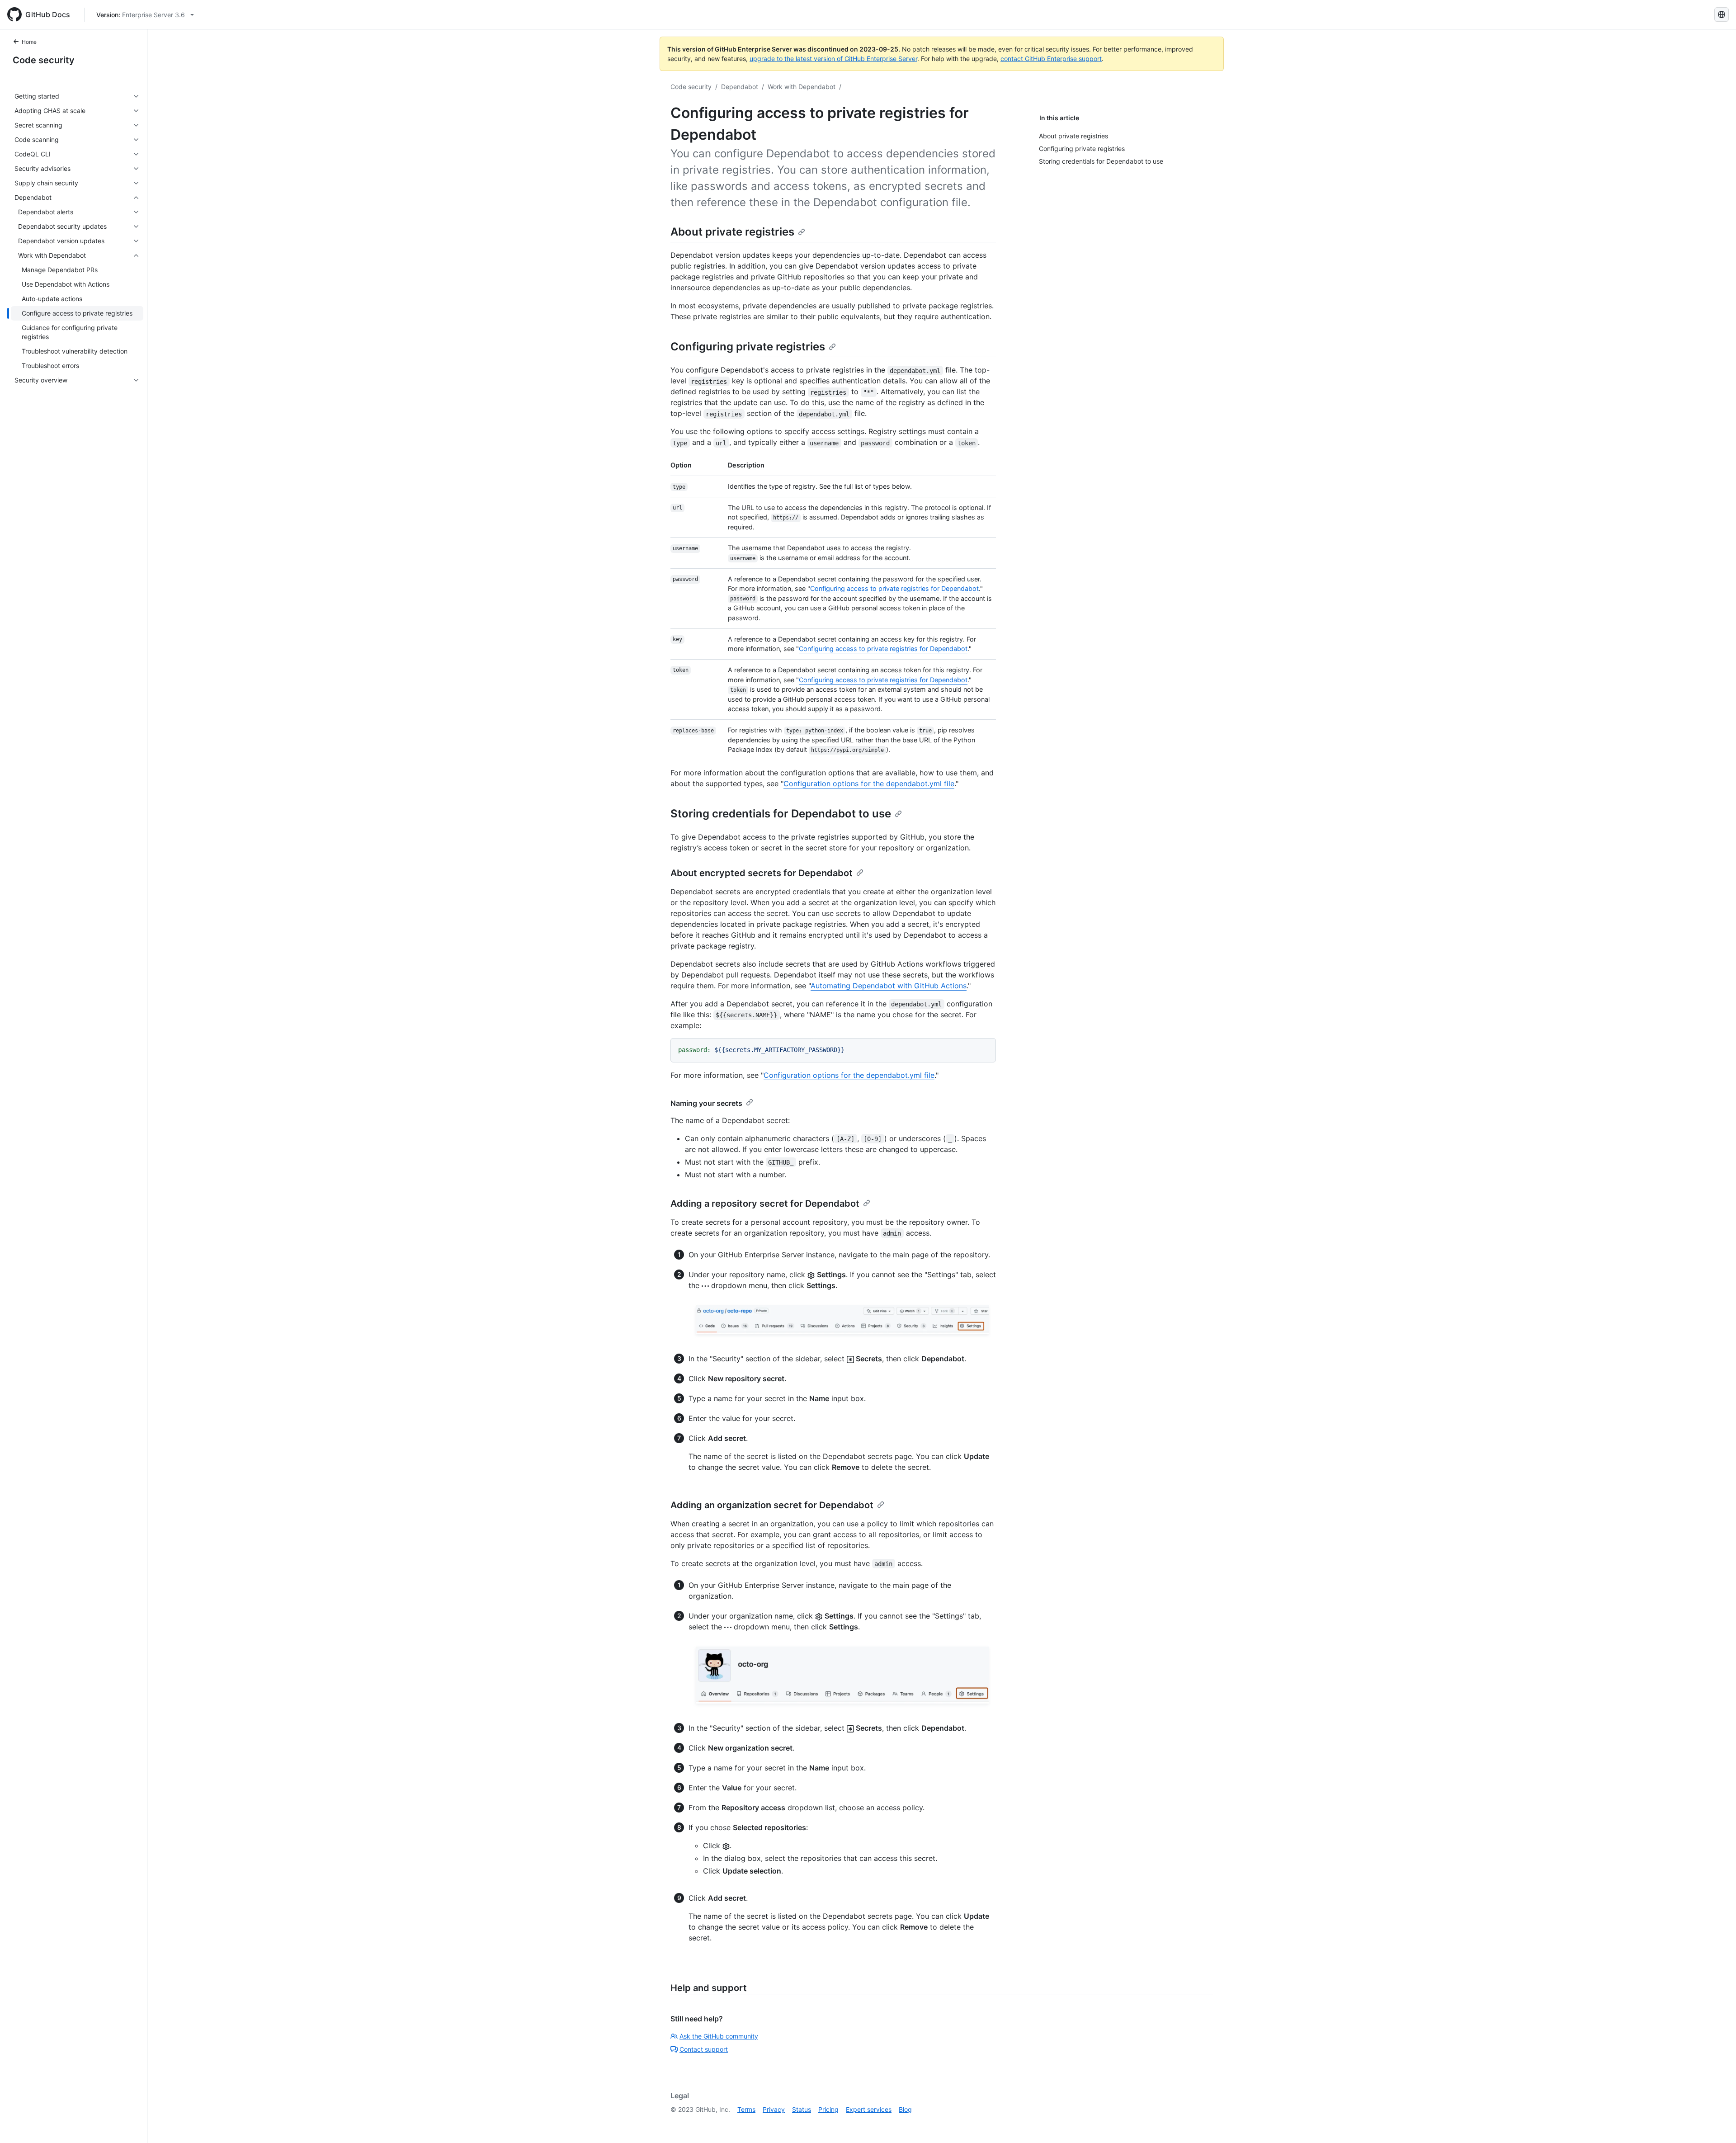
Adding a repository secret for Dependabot (765, 1204)
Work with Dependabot (802, 87)
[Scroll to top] (1716, 2123)
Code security (44, 60)
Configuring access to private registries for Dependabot (894, 588)
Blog (905, 2109)
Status (802, 2109)
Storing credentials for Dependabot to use (781, 814)
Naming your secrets (706, 1103)
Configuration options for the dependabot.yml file (869, 784)
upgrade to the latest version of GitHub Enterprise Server (833, 59)
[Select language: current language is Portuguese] (1722, 14)
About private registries (732, 232)
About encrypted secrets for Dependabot (762, 873)
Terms (746, 2109)
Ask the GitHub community (719, 2036)
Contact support (704, 2049)
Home (29, 42)
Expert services (869, 2109)
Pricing (828, 2109)
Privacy (774, 2109)
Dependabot (740, 87)
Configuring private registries (748, 347)
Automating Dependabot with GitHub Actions (889, 986)
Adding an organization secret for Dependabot (772, 1505)
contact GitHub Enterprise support (1051, 59)
